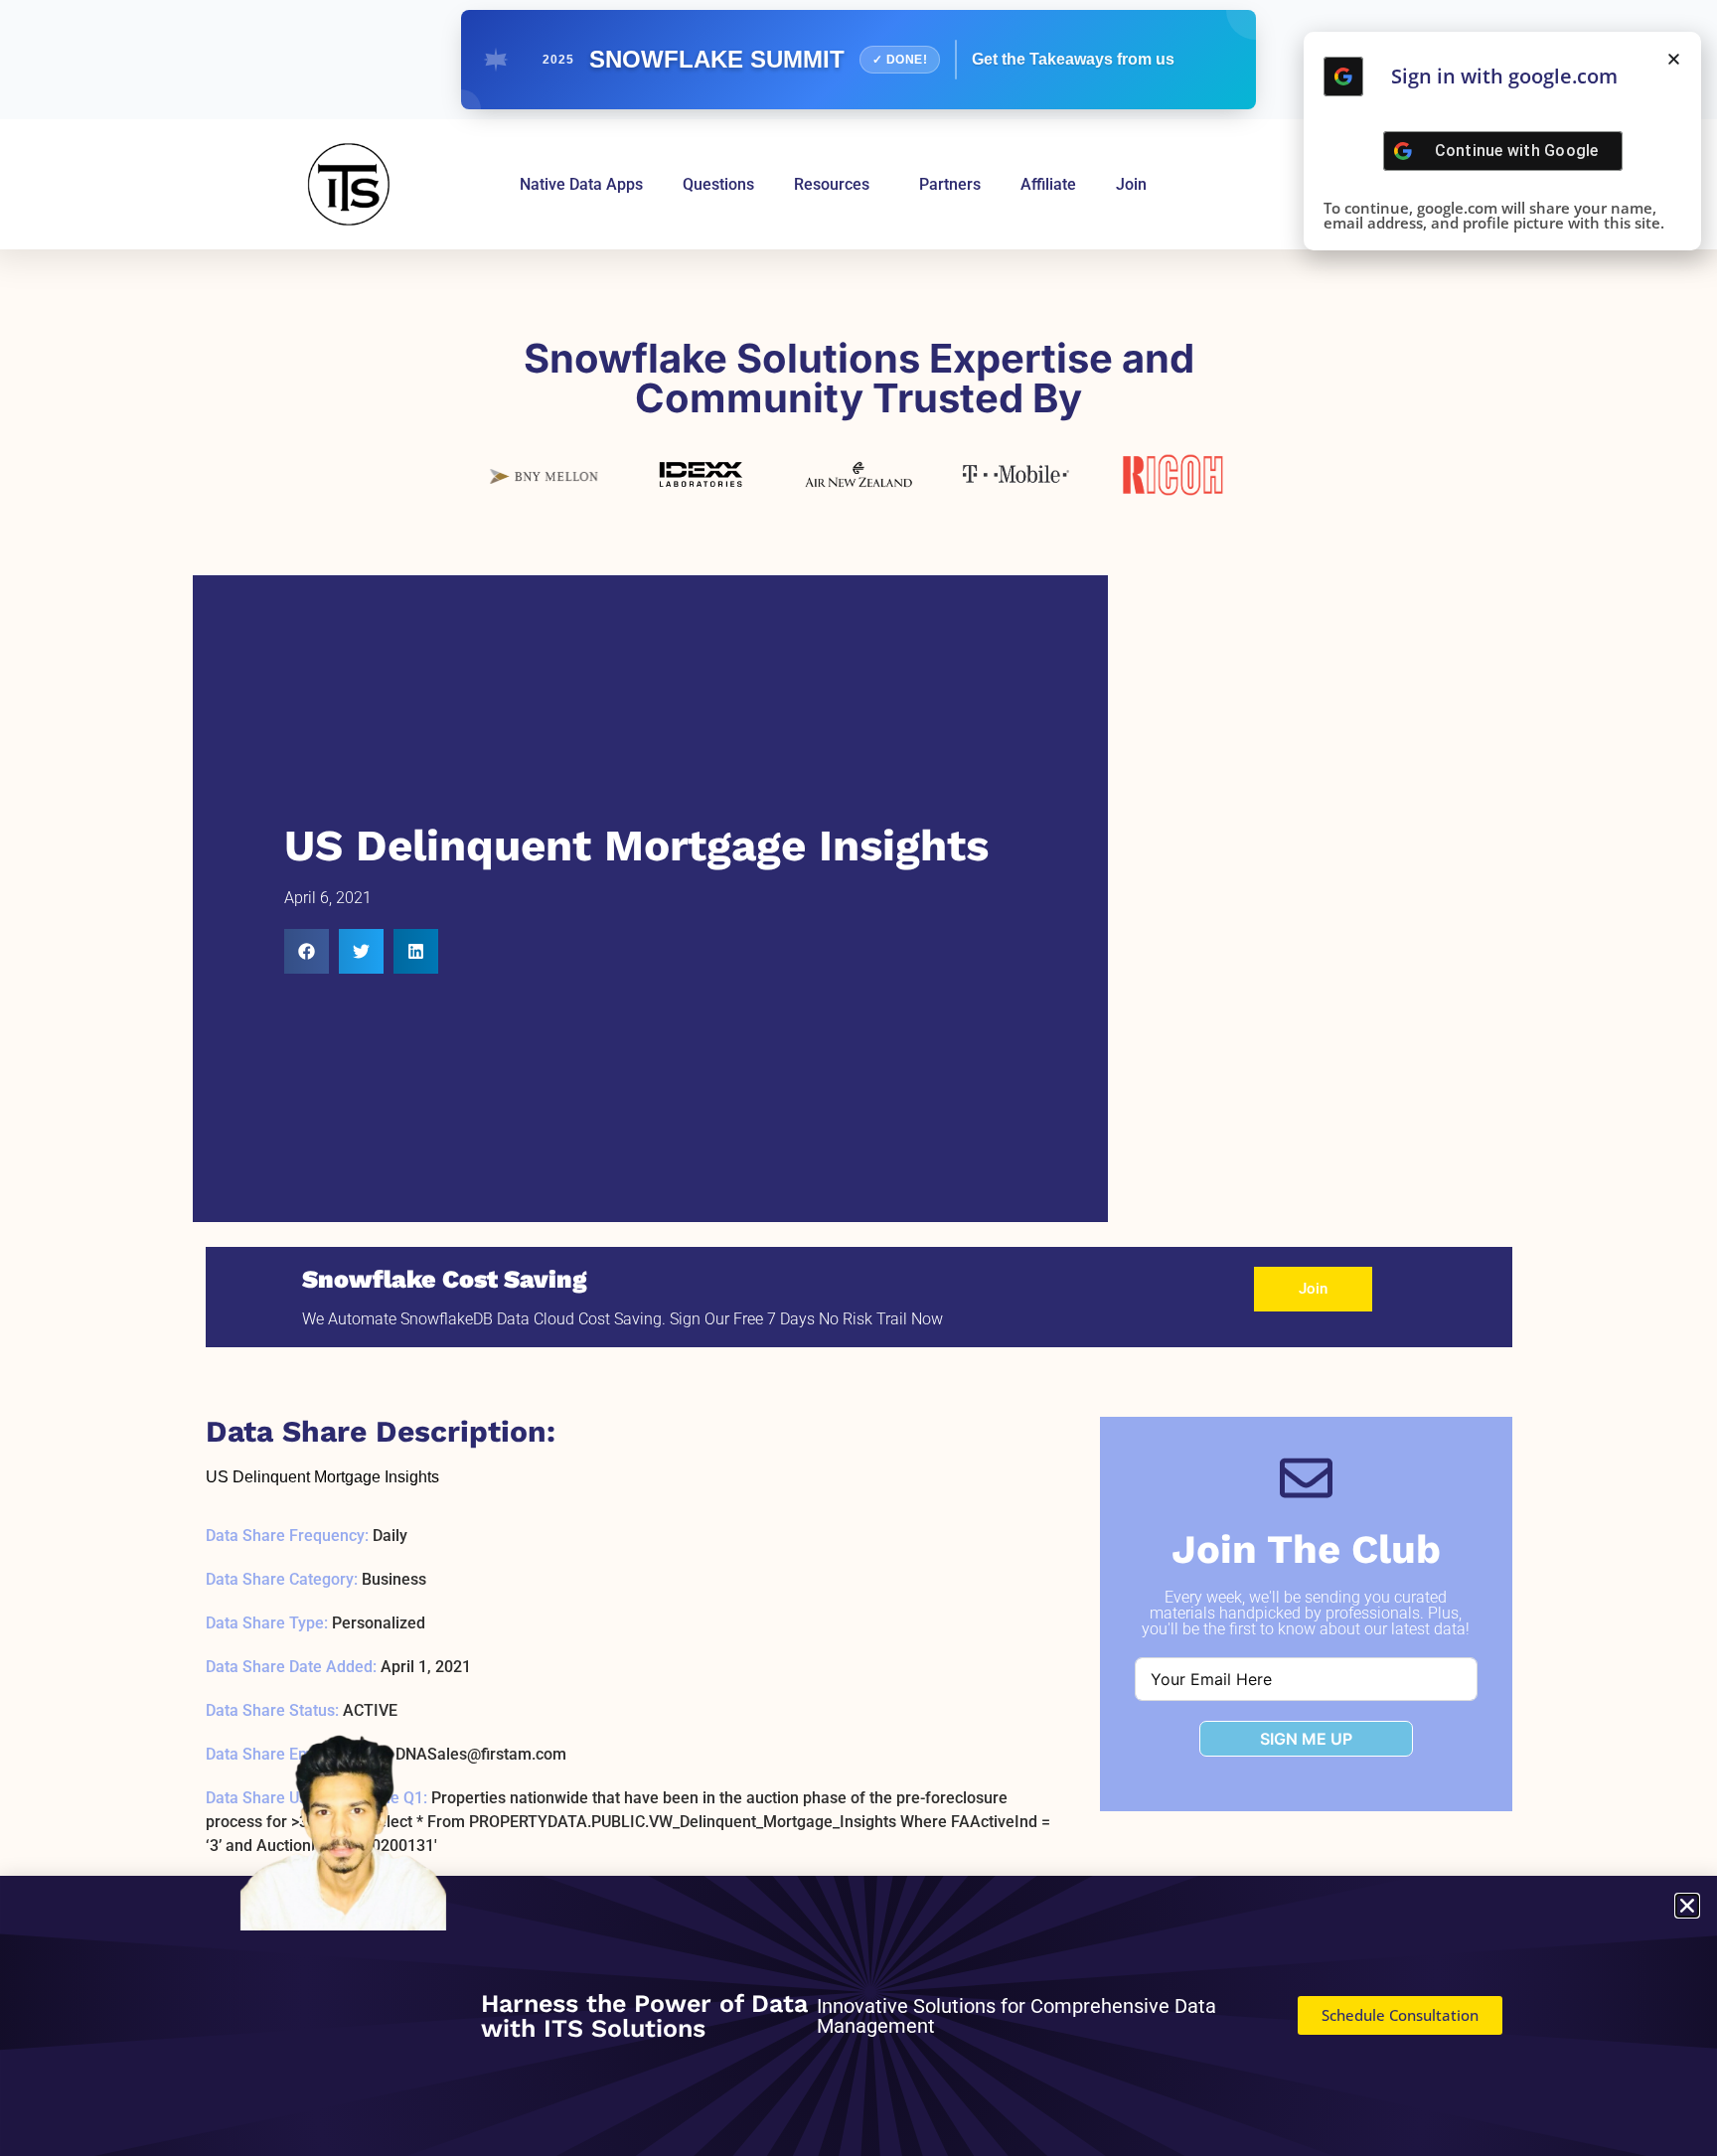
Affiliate (1048, 184)
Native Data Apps (581, 184)
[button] (307, 951)
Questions (718, 184)
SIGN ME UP (1306, 1739)
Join (1131, 184)
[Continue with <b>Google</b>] (1343, 77)
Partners (950, 184)
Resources (832, 184)
